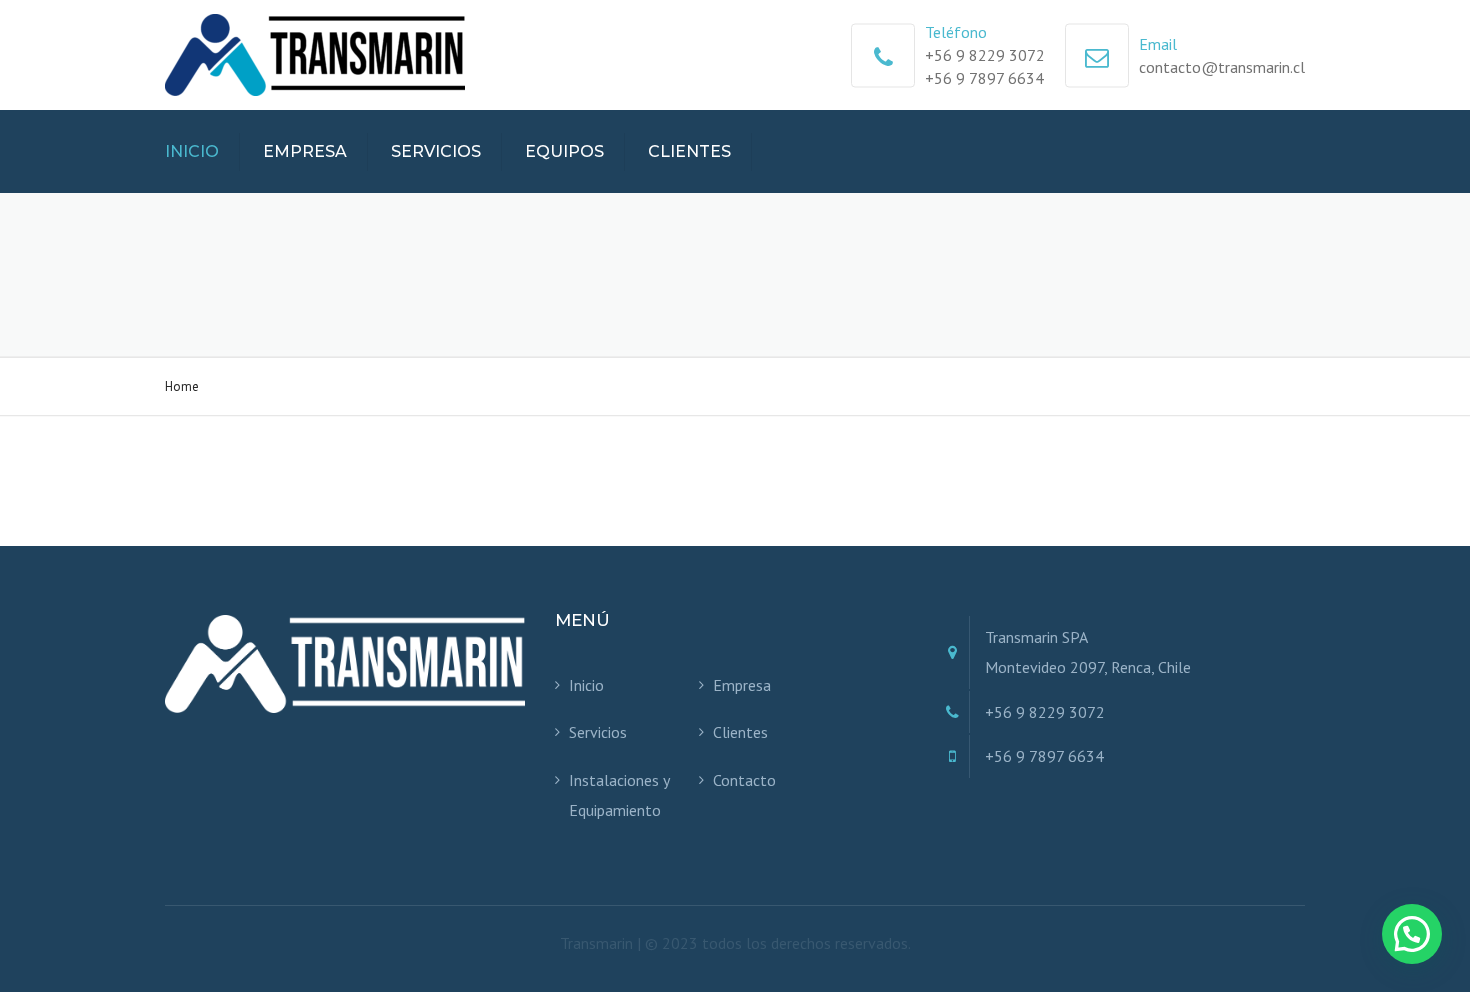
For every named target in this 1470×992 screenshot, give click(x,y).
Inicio (192, 151)
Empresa (305, 151)
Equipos (564, 151)
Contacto (744, 780)
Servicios (436, 151)
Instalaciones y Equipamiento (619, 795)
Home (182, 386)
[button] (1412, 934)
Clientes (689, 151)
